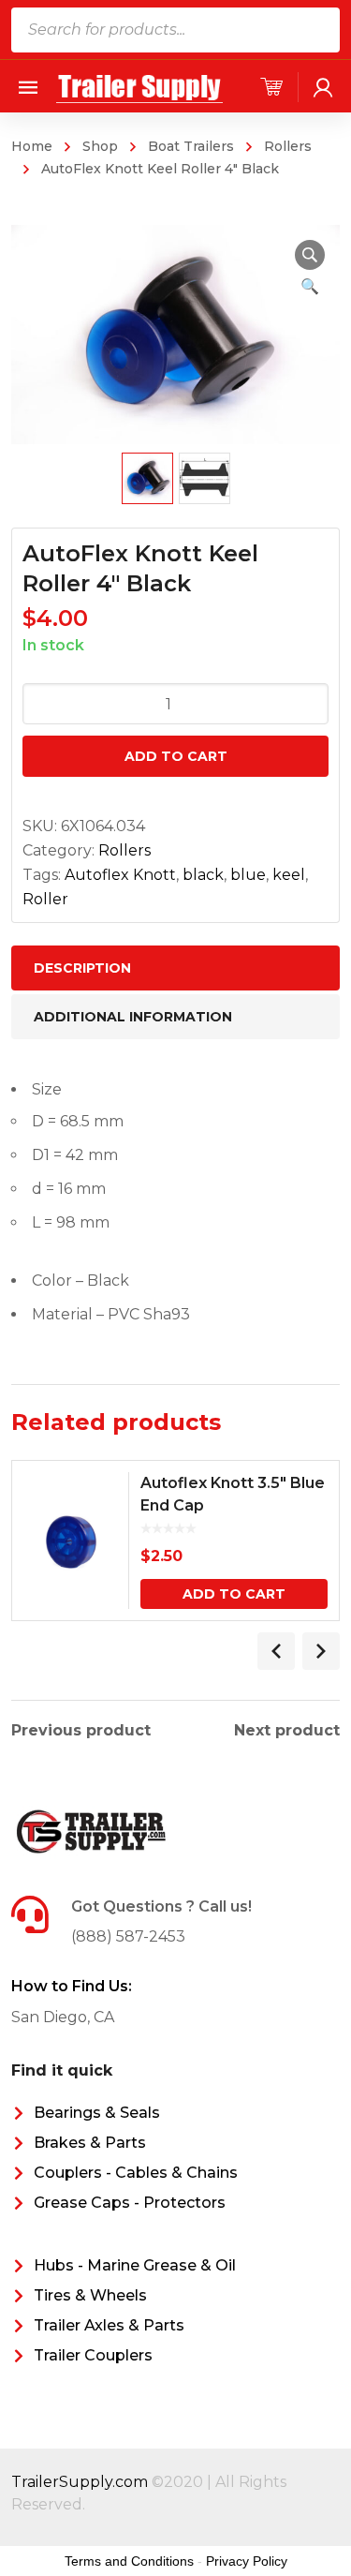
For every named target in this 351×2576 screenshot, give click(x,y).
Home (32, 146)
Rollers (288, 146)
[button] (310, 255)
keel (289, 875)
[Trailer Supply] (140, 86)
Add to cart (176, 756)
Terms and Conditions (129, 2561)
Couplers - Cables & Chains (136, 2173)
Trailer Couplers (93, 2355)
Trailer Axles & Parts (109, 2325)
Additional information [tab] (133, 1017)
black (203, 875)
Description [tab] (82, 968)
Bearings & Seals (97, 2113)
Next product (287, 1731)
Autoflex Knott (120, 875)
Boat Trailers (191, 146)
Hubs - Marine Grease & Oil (135, 2265)
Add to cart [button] (234, 1594)
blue (248, 875)
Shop (100, 146)
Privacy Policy (247, 2561)
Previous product (81, 1731)
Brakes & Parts (90, 2143)
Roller (45, 899)
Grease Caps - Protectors (130, 2203)
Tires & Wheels (90, 2295)
